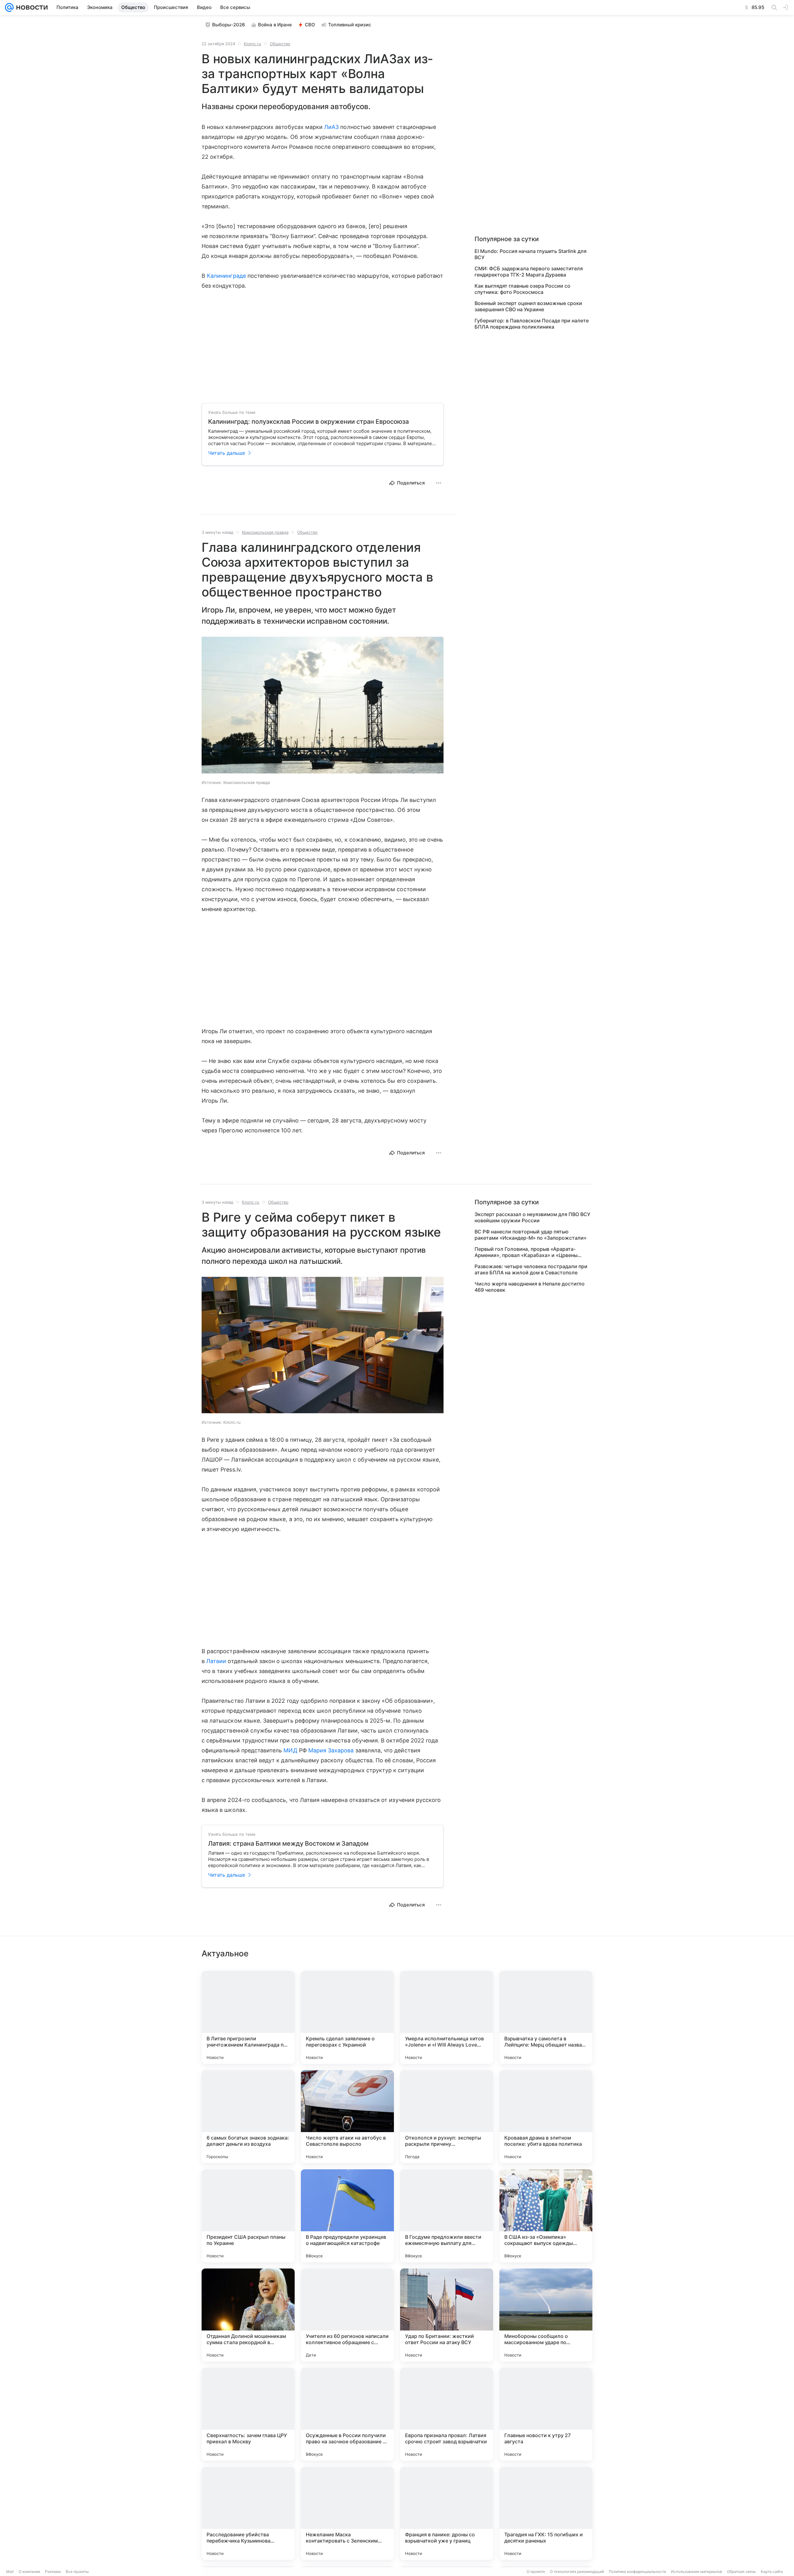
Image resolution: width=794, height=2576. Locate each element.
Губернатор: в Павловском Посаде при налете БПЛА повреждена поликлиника (532, 324)
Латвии (216, 1661)
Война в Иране (275, 25)
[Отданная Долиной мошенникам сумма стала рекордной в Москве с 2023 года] (248, 2315)
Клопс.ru (252, 44)
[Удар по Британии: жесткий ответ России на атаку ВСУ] (447, 2315)
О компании (29, 2572)
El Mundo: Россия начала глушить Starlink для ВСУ (531, 254)
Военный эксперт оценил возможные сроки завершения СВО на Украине (528, 306)
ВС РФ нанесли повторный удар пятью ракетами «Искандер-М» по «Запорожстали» (531, 1235)
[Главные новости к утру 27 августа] (546, 2414)
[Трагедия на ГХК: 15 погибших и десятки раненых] (546, 2513)
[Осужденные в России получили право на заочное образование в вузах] (347, 2414)
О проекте (536, 2572)
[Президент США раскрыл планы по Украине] (248, 2216)
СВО (310, 25)
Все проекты (77, 2572)
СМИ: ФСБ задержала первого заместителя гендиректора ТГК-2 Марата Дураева (529, 272)
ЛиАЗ (331, 127)
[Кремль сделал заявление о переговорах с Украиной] (347, 2017)
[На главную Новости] (31, 7)
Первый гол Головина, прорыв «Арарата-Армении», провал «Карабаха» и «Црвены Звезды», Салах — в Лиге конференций (526, 1252)
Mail (10, 2572)
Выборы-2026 (229, 25)
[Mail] (9, 7)
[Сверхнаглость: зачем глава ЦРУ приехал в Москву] (248, 2414)
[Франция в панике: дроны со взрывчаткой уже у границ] (447, 2513)
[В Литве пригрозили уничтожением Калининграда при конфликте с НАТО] (248, 2017)
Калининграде (226, 276)
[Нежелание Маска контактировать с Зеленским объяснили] (347, 2513)
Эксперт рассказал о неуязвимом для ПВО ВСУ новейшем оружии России (532, 1217)
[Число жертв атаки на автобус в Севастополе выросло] (347, 2117)
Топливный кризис (350, 25)
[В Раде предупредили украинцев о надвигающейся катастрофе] (347, 2216)
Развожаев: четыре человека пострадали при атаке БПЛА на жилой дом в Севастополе (531, 1269)
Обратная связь (741, 2572)
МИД (290, 1750)
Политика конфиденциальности (637, 2572)
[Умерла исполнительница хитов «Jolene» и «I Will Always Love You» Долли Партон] (447, 2017)
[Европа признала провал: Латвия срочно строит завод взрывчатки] (447, 2414)
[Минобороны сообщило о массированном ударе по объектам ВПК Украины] (546, 2315)
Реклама (53, 2572)
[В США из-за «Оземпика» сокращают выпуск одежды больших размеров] (546, 2216)
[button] (323, 706)
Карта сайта (772, 2572)
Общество (280, 44)
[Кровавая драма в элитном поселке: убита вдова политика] (546, 2117)
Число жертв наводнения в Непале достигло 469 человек (530, 1287)
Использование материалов (696, 2572)
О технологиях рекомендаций (577, 2572)
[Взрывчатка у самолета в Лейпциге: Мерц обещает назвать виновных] (546, 2017)
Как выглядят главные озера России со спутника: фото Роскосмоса (522, 289)
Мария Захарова (331, 1750)
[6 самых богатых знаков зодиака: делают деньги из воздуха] (248, 2117)
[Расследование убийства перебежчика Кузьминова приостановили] (248, 2513)
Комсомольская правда (265, 532)
